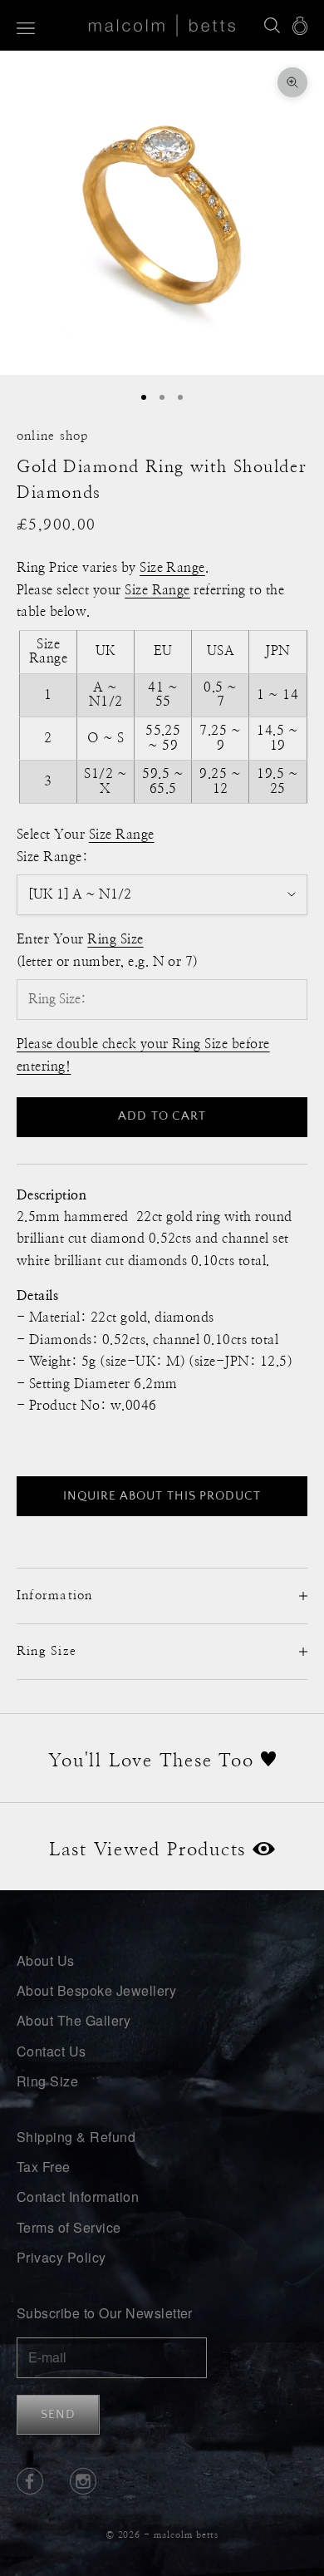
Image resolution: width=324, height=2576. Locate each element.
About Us (46, 1960)
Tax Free (44, 2167)
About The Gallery (74, 2020)
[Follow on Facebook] (30, 2481)
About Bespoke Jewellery (96, 1990)
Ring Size (47, 2081)
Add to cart (162, 1116)
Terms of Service (69, 2227)
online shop (53, 436)
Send (58, 2414)
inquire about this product (162, 1496)
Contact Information (78, 2197)
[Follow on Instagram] (83, 2481)
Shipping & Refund (76, 2137)
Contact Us (52, 2051)
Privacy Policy (61, 2257)
